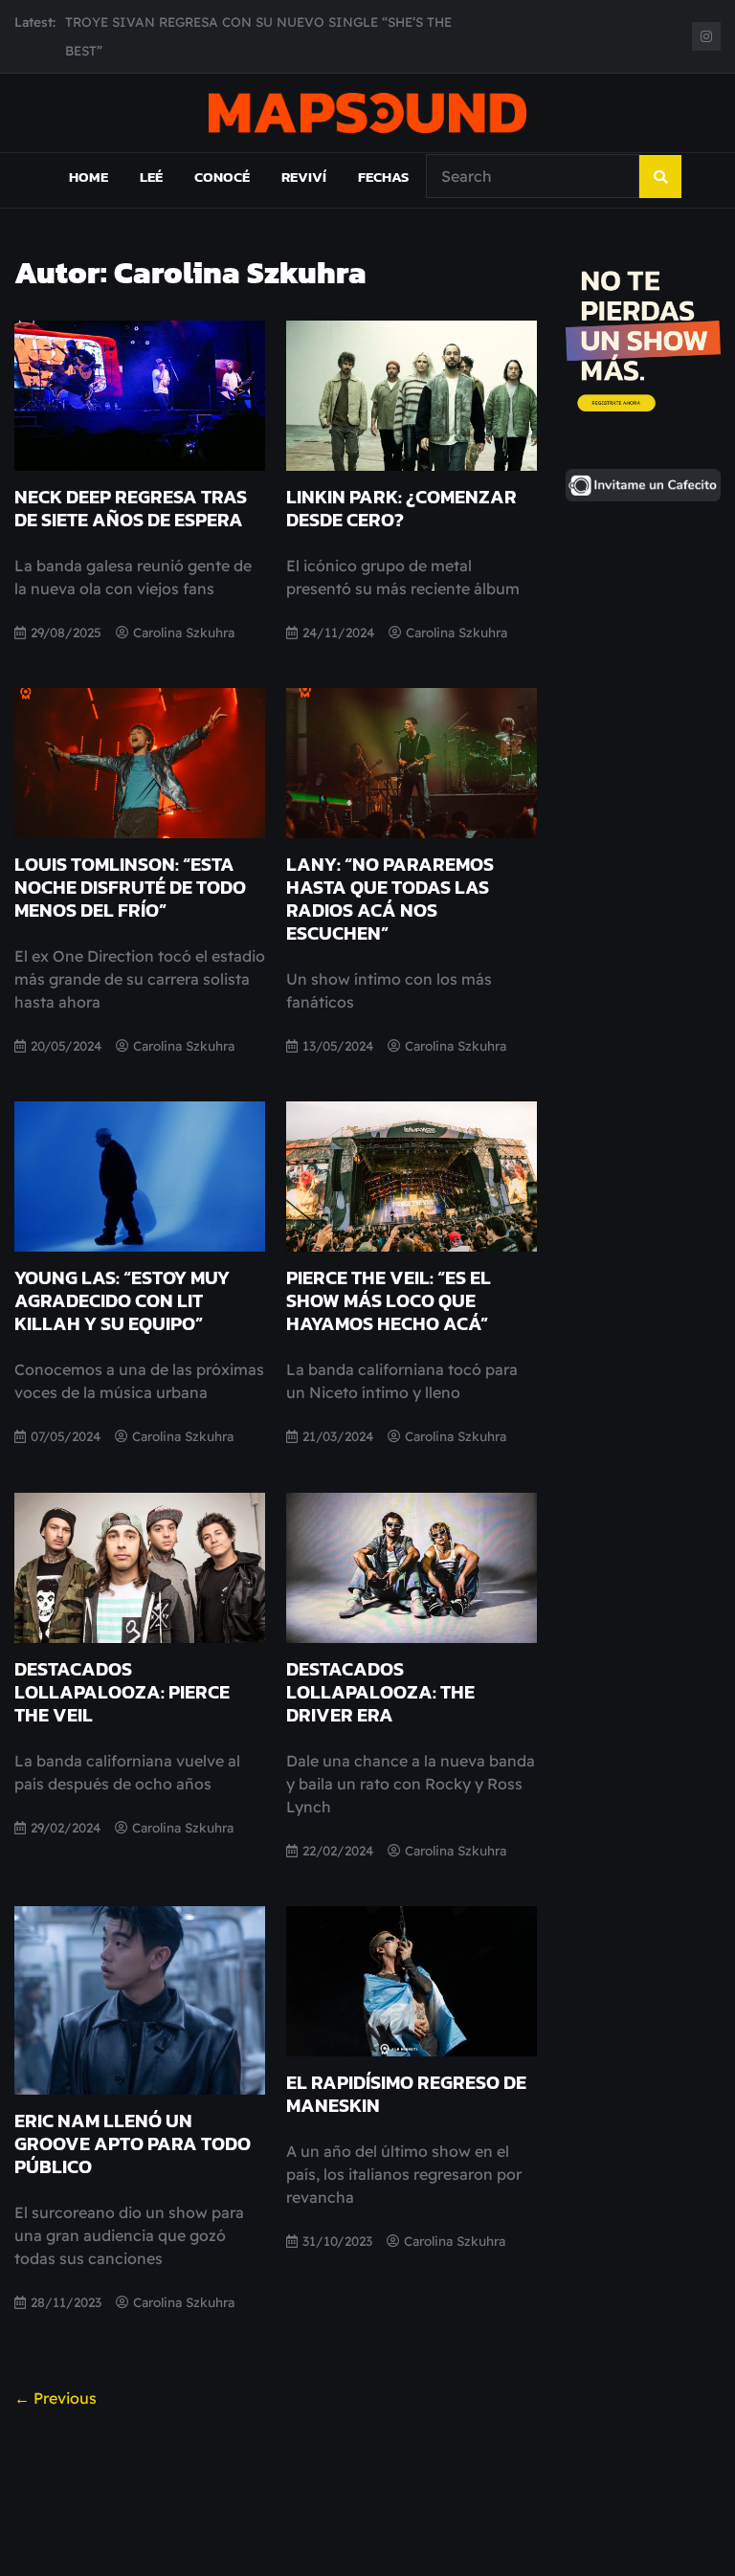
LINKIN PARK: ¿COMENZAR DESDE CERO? (401, 508)
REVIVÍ (304, 177)
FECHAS (383, 177)
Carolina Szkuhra (184, 632)
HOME (89, 177)
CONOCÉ (222, 177)
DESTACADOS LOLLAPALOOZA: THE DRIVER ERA (380, 1692)
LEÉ (151, 177)
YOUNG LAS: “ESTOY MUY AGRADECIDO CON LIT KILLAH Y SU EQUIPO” (122, 1300)
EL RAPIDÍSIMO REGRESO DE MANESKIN (406, 2094)
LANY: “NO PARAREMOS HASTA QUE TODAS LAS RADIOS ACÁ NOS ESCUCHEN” (390, 899)
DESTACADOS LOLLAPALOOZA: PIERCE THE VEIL (122, 1692)
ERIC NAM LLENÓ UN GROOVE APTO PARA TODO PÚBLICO (133, 2143)
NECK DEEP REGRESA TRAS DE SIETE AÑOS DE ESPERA (131, 508)
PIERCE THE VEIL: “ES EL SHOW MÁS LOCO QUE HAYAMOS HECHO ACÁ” (389, 1300)
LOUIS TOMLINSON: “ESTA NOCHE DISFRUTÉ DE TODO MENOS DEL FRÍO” (130, 887)
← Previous (56, 2398)
